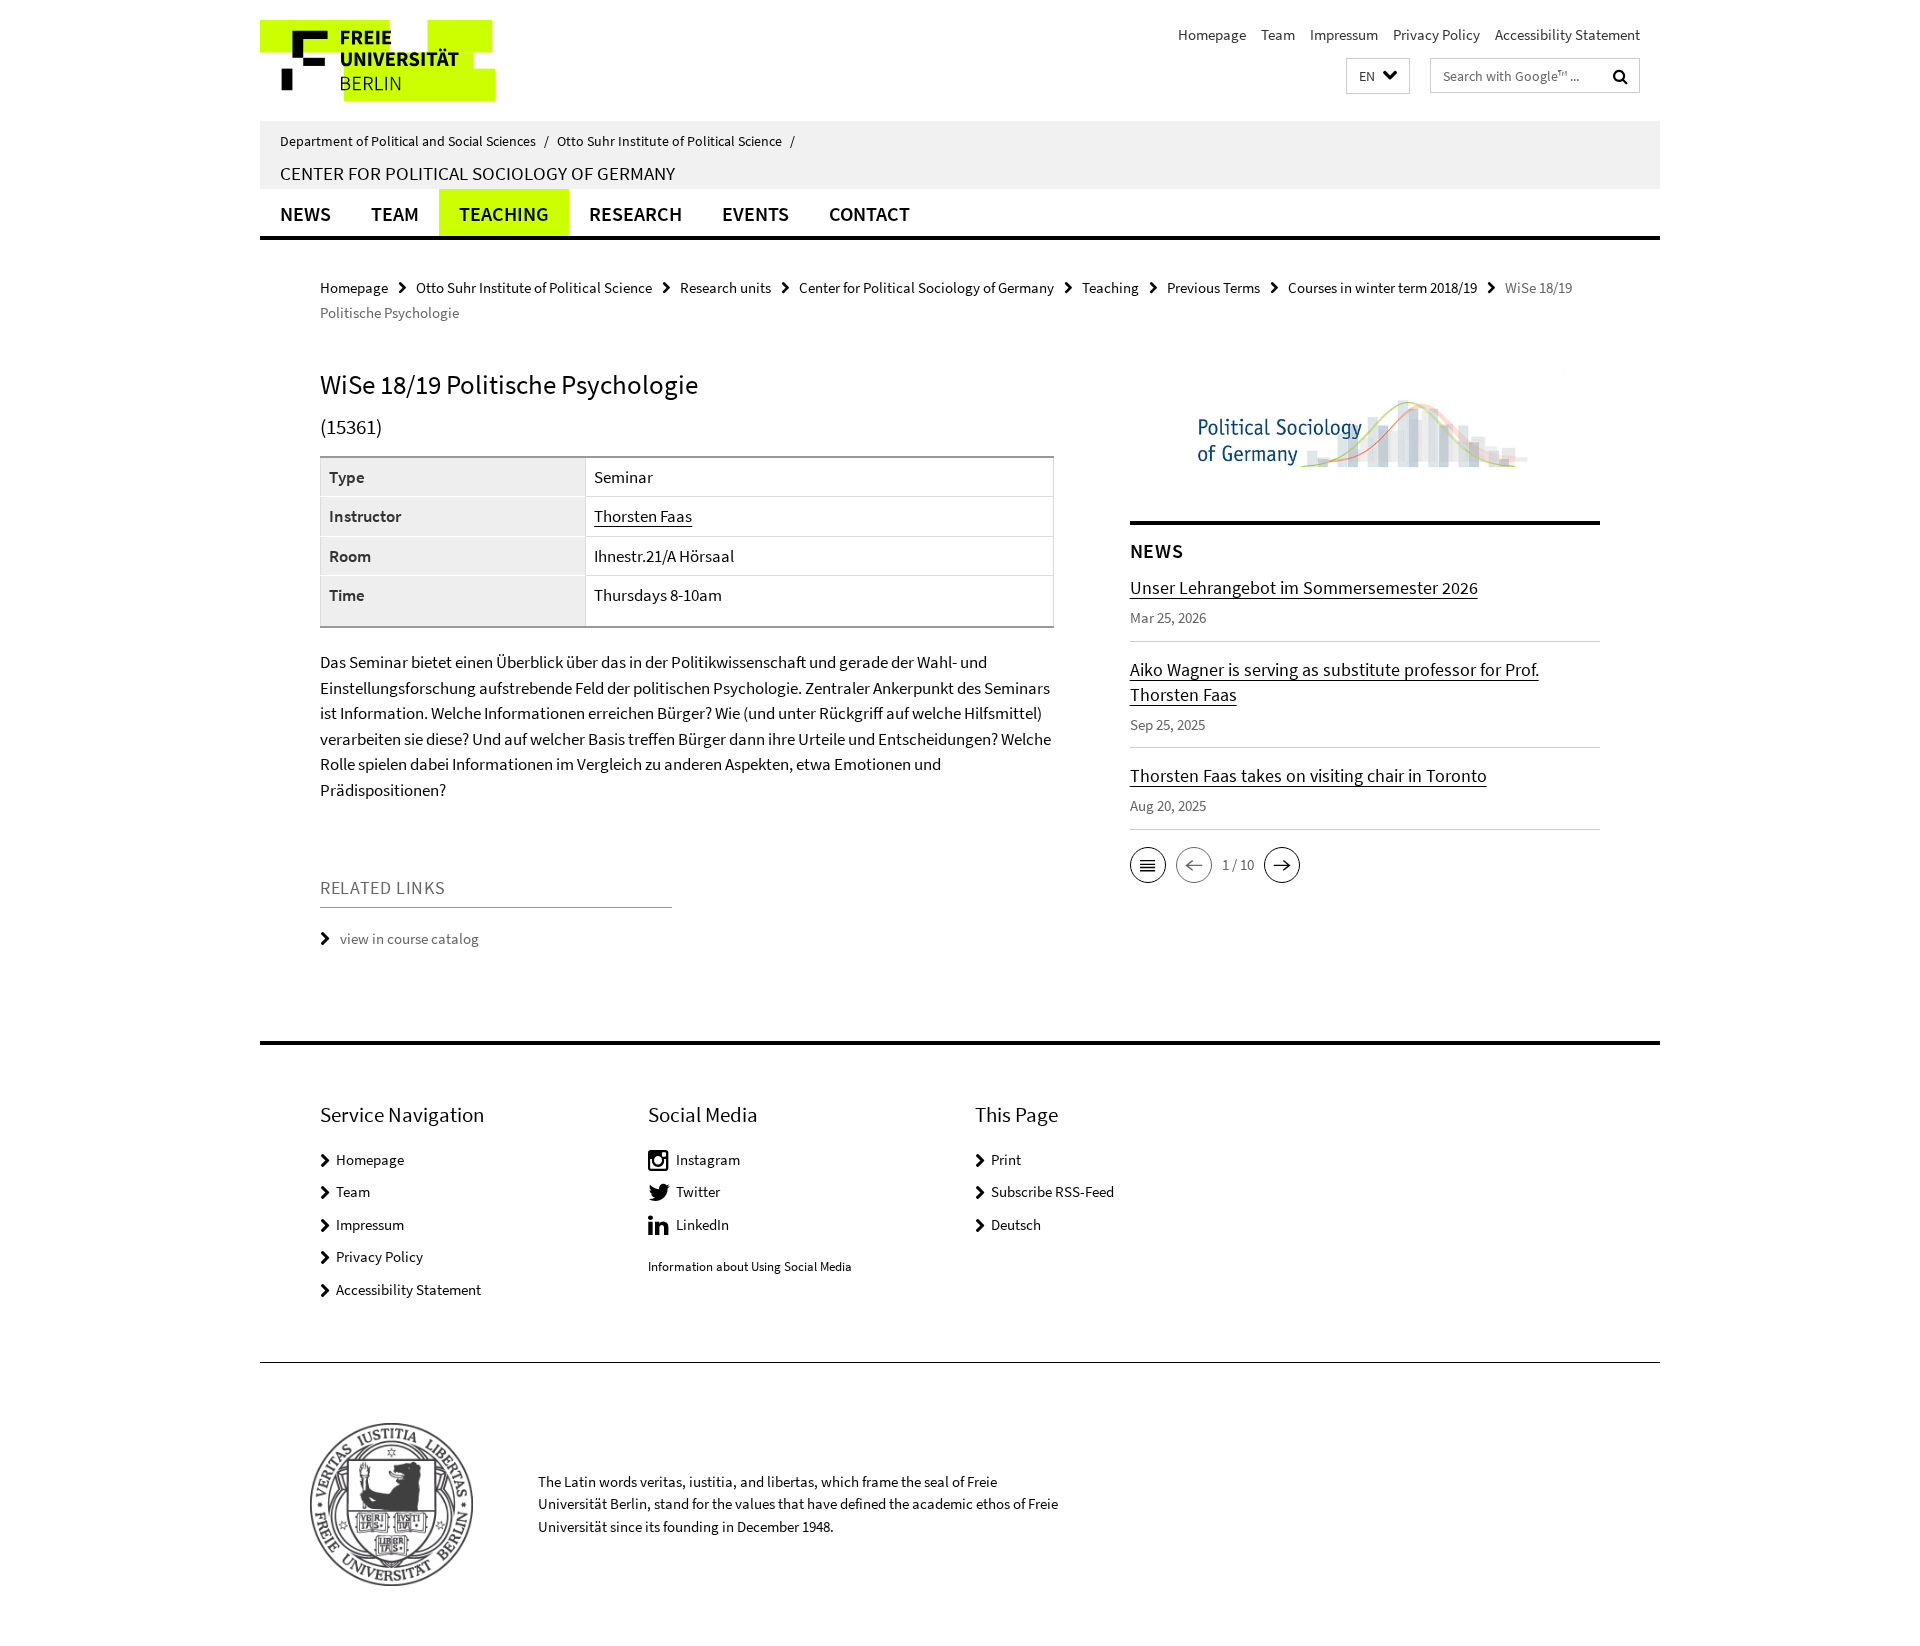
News (305, 213)
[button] (1378, 76)
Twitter (698, 1191)
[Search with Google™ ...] (1620, 76)
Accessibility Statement (1567, 34)
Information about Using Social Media (750, 1266)
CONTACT (869, 213)
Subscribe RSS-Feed (1052, 1191)
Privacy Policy (1436, 34)
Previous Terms (1213, 287)
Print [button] (1006, 1159)
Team (1278, 34)
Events (755, 213)
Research (635, 213)
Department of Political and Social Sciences (414, 141)
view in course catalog (409, 938)
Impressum (1344, 34)
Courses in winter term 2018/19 (1382, 287)
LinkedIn (702, 1224)
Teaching (504, 213)
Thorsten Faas (643, 516)
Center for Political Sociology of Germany (477, 173)
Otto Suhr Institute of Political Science (676, 141)
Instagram (708, 1159)
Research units (725, 287)
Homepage (1212, 34)
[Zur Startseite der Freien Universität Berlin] (427, 60)
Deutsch (1016, 1224)
